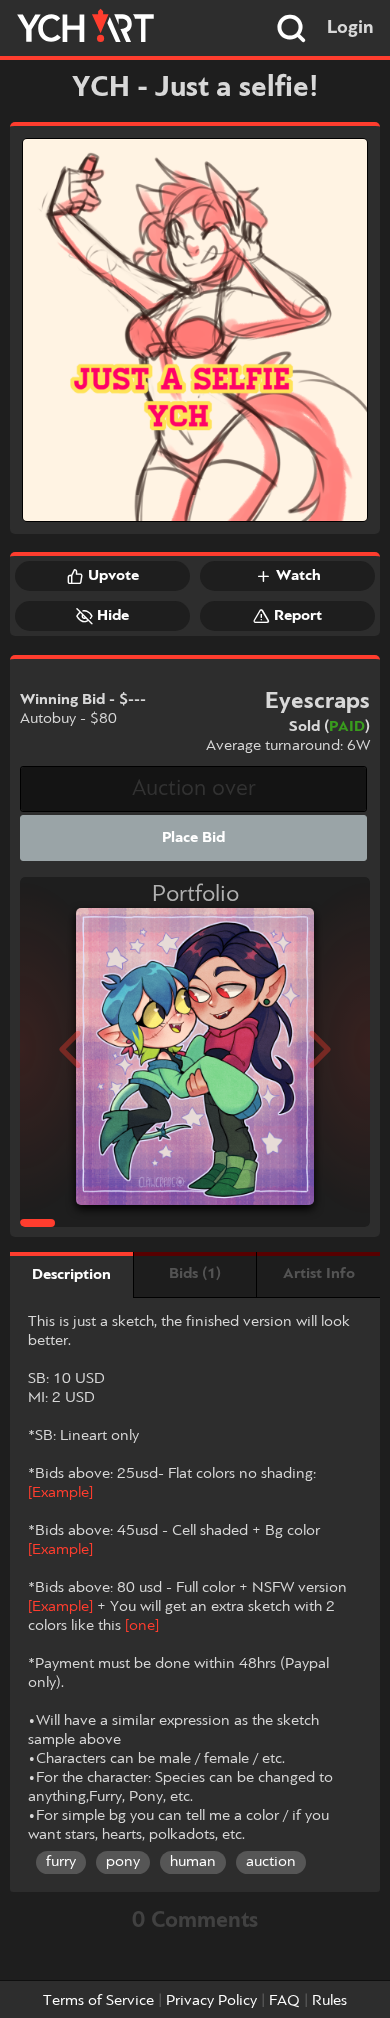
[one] (142, 1626)
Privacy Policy (211, 2001)
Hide (113, 616)
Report (298, 616)
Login (350, 28)
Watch (298, 576)
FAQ (284, 2001)
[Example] (60, 1493)
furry (61, 1862)
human (193, 1862)
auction (271, 1862)
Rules (329, 2001)
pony (123, 1862)
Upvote (113, 576)
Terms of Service (98, 2001)
